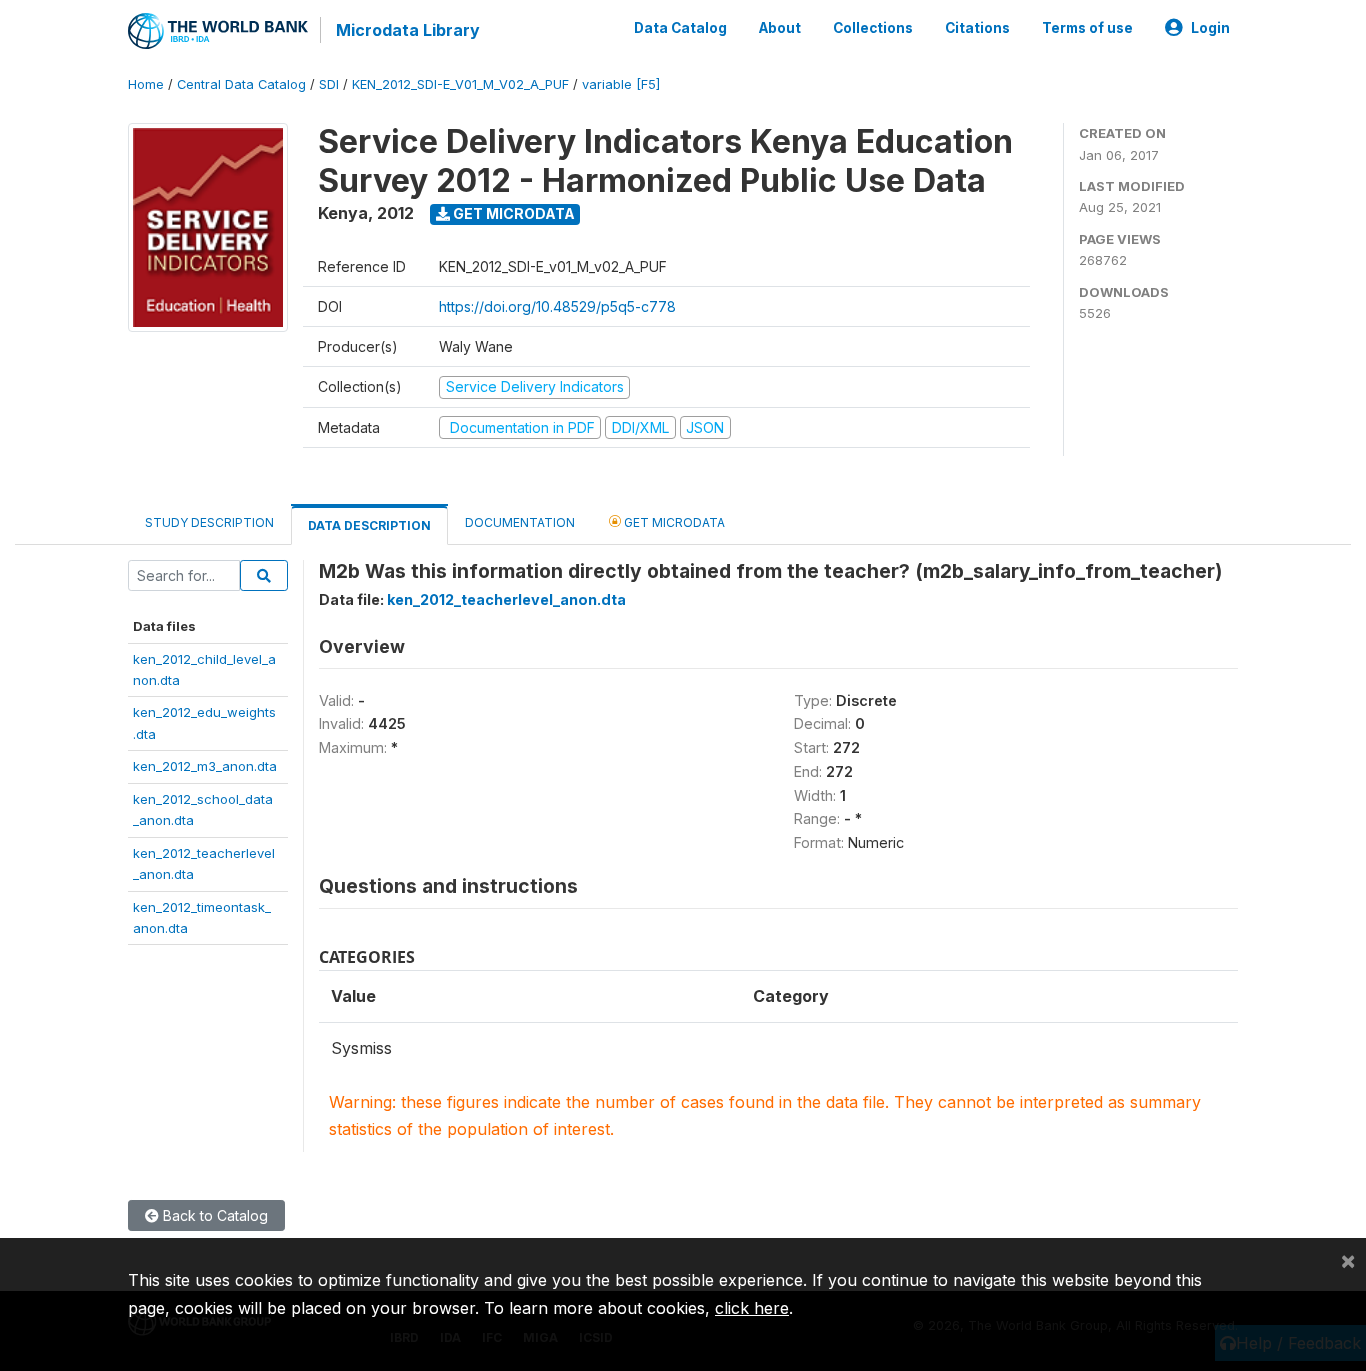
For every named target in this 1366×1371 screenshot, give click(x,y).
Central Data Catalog (241, 84)
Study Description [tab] (209, 522)
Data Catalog (680, 28)
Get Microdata (512, 213)
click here (752, 1308)
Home (146, 84)
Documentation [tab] (520, 522)
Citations (977, 28)
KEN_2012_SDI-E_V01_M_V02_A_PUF (460, 84)
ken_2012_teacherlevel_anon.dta (506, 599)
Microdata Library (408, 30)
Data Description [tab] (369, 525)
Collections (873, 28)
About (780, 28)
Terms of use (1087, 28)
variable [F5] (621, 84)
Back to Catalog (213, 1215)
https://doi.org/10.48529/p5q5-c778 (557, 306)
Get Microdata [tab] (673, 522)
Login (1210, 28)
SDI (329, 84)
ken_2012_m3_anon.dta (205, 766)
